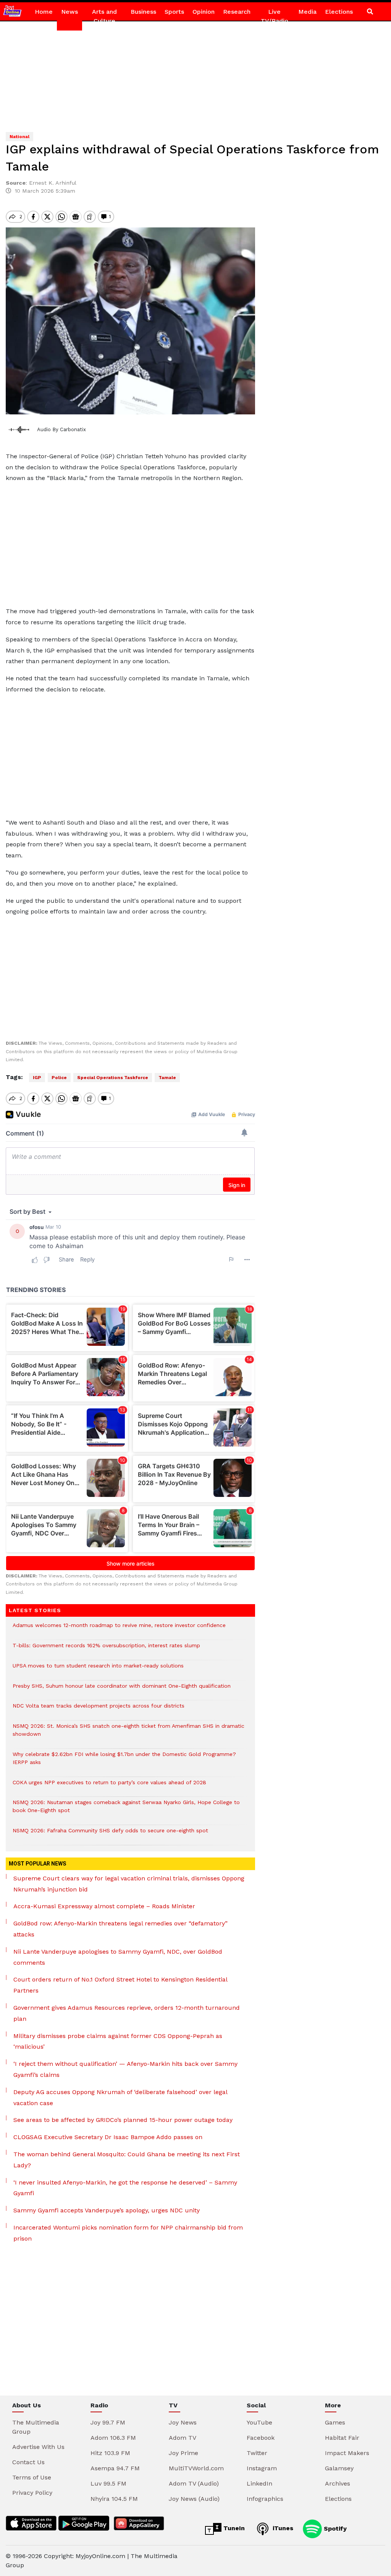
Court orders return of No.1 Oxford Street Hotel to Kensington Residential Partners (120, 1985)
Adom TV (183, 2438)
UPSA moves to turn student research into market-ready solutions (98, 1670)
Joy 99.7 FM (108, 2422)
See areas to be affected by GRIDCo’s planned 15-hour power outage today (123, 2120)
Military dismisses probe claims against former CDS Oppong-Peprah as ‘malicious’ (118, 2041)
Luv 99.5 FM (108, 2483)
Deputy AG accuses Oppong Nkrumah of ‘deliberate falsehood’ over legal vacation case (120, 2098)
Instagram (262, 2468)
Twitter (257, 2453)
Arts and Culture (104, 16)
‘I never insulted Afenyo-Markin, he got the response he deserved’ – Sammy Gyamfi (125, 2188)
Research (237, 12)
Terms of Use (32, 2477)
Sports (174, 12)
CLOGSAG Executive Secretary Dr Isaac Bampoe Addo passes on (108, 2137)
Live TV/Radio (275, 16)
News (69, 12)
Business (143, 12)
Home (44, 12)
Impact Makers (347, 2453)
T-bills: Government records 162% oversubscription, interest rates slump (106, 1649)
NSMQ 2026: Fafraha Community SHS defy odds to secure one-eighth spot (110, 1834)
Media (307, 12)
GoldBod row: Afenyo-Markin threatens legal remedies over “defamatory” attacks (120, 1929)
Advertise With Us (38, 2447)
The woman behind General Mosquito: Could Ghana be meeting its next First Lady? (127, 2160)
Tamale (167, 1078)
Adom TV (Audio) (194, 2483)
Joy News (183, 2422)
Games (335, 2422)
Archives (338, 2483)
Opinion (204, 12)
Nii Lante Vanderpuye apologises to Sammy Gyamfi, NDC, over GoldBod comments (118, 1957)
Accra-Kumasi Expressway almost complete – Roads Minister (104, 1906)
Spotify (334, 2528)
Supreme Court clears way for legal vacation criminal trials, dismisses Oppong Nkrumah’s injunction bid (129, 1884)
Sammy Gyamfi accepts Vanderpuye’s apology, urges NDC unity (107, 2210)
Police (59, 1078)
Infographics (265, 2499)
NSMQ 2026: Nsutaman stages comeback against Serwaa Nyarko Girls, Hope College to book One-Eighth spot (126, 1810)
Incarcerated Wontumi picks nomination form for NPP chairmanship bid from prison (128, 2233)
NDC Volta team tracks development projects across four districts (99, 1710)
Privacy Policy (32, 2493)
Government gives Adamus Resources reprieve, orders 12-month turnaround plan (127, 2013)
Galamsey (339, 2468)
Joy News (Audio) (194, 2499)
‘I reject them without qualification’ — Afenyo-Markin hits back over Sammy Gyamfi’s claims (125, 2069)
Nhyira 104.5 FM (114, 2499)
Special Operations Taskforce (113, 1078)
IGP (37, 1078)
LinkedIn (259, 2483)
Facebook (261, 2438)
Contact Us (28, 2462)
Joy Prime (183, 2453)
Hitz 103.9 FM (110, 2453)
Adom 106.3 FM (113, 2438)
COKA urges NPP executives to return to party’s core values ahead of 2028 (109, 1786)
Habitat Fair (342, 2438)
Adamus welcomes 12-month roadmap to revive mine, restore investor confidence (119, 1629)
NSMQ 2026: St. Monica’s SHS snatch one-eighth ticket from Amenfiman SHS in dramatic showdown (128, 1734)
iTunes (282, 2528)
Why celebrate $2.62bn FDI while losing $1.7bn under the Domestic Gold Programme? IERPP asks (124, 1762)
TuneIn (233, 2528)
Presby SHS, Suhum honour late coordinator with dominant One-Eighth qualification (122, 1690)
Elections (339, 12)
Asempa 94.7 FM (115, 2468)
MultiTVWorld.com (196, 2468)
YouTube (259, 2422)
